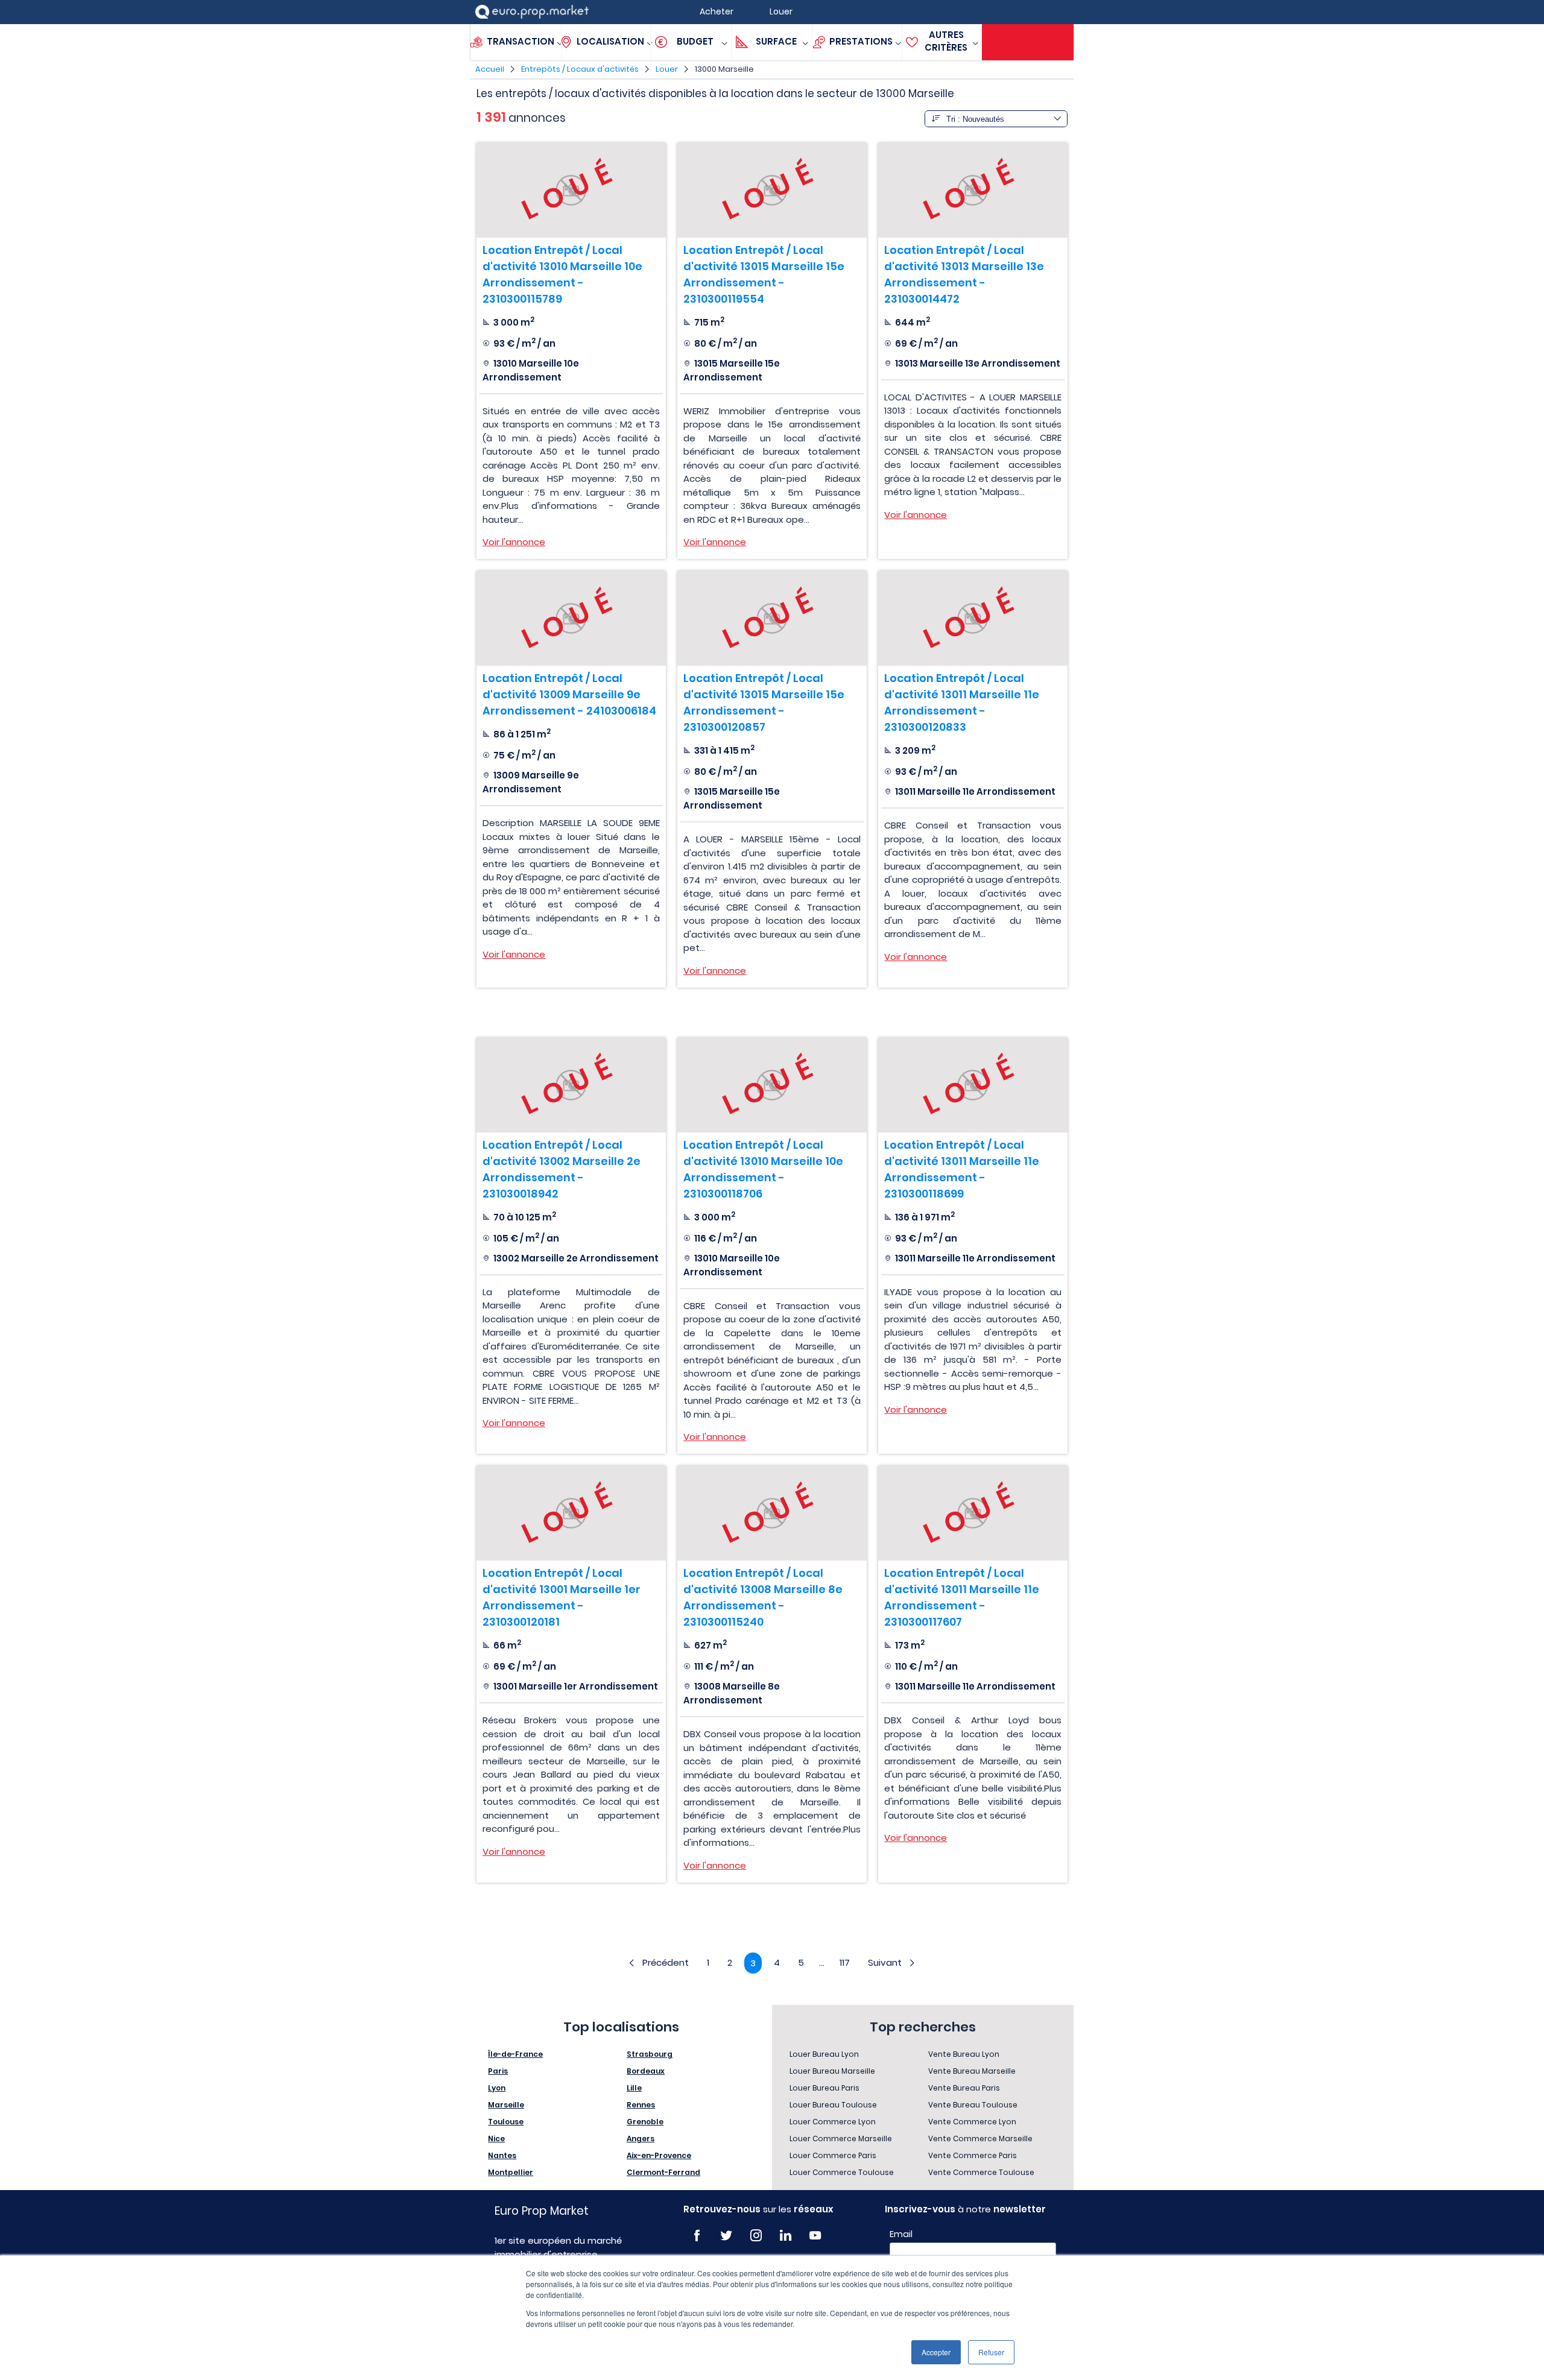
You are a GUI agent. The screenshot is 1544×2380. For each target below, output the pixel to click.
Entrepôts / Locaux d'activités (580, 69)
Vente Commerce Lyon (972, 2122)
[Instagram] (756, 2236)
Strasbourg (650, 2054)
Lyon (497, 2088)
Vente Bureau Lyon (964, 2054)
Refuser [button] (991, 2352)
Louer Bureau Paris (824, 2088)
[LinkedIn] (786, 2236)
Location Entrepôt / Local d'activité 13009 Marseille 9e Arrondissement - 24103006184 (569, 694)
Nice (496, 2139)
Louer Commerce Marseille (841, 2139)
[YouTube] (815, 2236)
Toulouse (506, 2122)
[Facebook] (697, 2236)
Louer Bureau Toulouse (833, 2105)
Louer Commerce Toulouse (842, 2172)
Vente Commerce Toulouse (981, 2172)
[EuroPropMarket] (532, 12)
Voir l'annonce (514, 542)
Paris (498, 2071)
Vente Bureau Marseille (972, 2071)
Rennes (641, 2105)
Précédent (666, 1962)
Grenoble (645, 2122)
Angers (641, 2139)
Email (901, 2234)
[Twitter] (726, 2236)
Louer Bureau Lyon (824, 2054)
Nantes (502, 2155)
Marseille (506, 2105)
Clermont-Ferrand (663, 2172)
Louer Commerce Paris (833, 2155)
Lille (634, 2088)
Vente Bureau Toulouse (973, 2105)
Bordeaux (646, 2071)
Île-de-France (515, 2054)
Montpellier (511, 2172)
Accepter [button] (936, 2352)
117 (845, 1962)
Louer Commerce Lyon (833, 2122)
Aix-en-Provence (659, 2155)
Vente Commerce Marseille (980, 2139)
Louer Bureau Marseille (832, 2071)
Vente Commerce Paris (973, 2155)
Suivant (885, 1962)
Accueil (490, 69)
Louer (667, 69)
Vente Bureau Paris (964, 2088)
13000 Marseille (724, 69)
